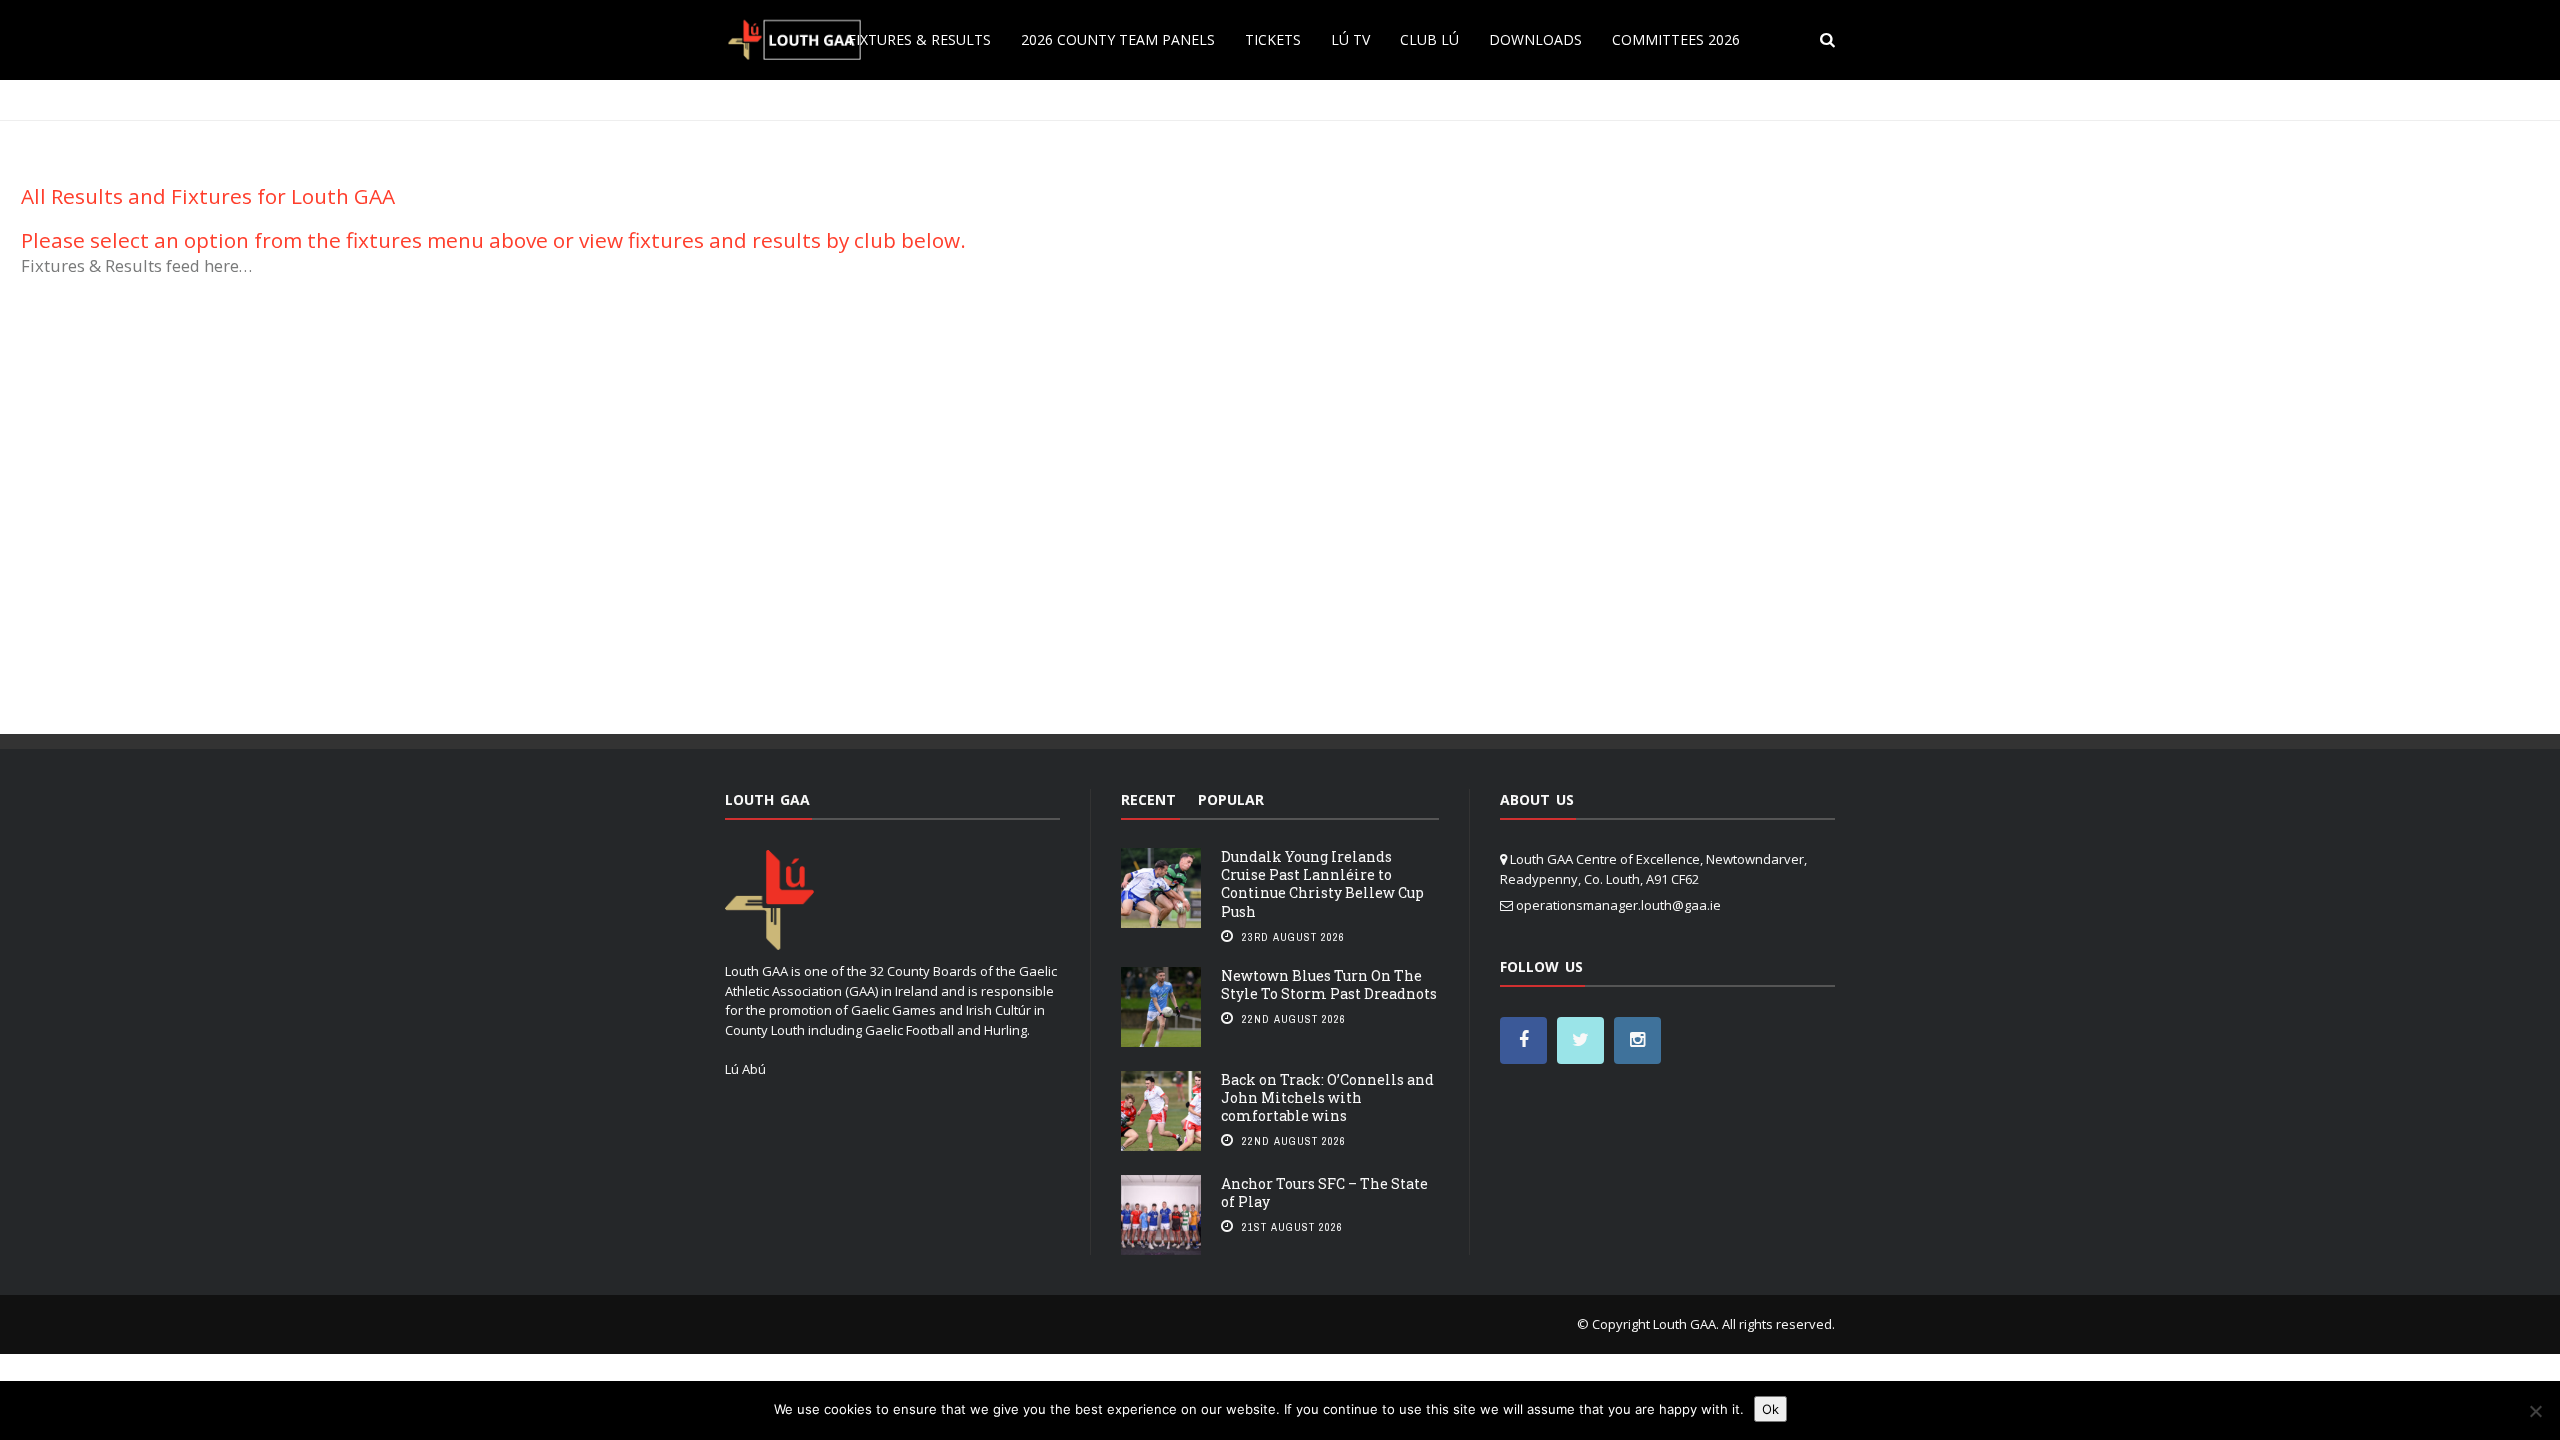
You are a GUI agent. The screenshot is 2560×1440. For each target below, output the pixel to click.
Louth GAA (1684, 1324)
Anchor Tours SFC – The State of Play (1324, 1192)
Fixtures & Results (919, 39)
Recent (1148, 799)
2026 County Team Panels (1118, 39)
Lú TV (1350, 39)
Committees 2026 (1676, 39)
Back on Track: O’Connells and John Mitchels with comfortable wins (1327, 1097)
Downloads (1535, 39)
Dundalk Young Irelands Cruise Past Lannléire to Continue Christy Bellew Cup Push (1322, 884)
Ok (1770, 1409)
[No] (2535, 1411)
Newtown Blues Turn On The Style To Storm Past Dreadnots (1329, 984)
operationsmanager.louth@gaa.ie (1618, 905)
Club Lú (1429, 39)
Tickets (1273, 39)
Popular (1231, 799)
